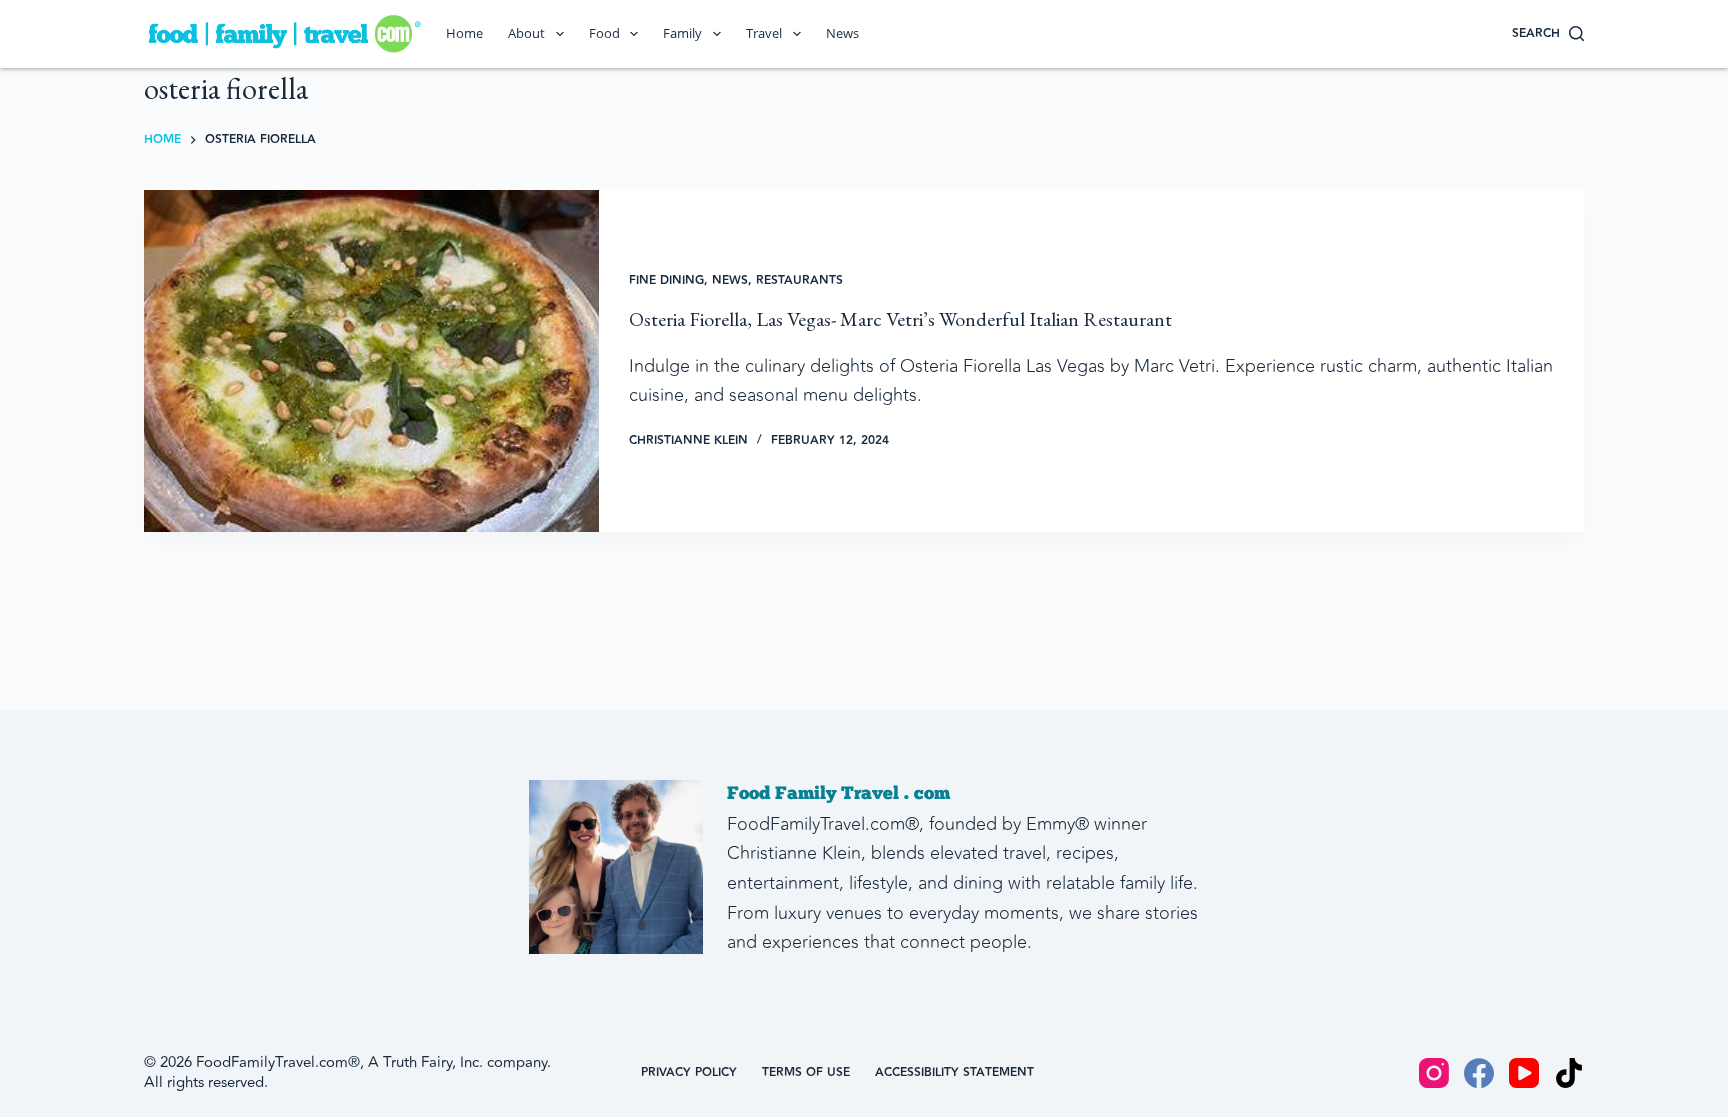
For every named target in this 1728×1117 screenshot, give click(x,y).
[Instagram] (1434, 1073)
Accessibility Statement (954, 1073)
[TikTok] (1569, 1073)
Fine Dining (666, 280)
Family (682, 33)
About (526, 33)
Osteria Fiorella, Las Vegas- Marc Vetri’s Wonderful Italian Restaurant (900, 319)
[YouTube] (1524, 1073)
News (842, 33)
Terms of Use (806, 1073)
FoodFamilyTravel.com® (278, 1062)
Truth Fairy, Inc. (433, 1062)
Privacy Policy (689, 1073)
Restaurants (799, 280)
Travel (764, 33)
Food (604, 33)
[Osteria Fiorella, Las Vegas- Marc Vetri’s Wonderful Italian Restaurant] (371, 361)
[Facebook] (1479, 1073)
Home (464, 33)
